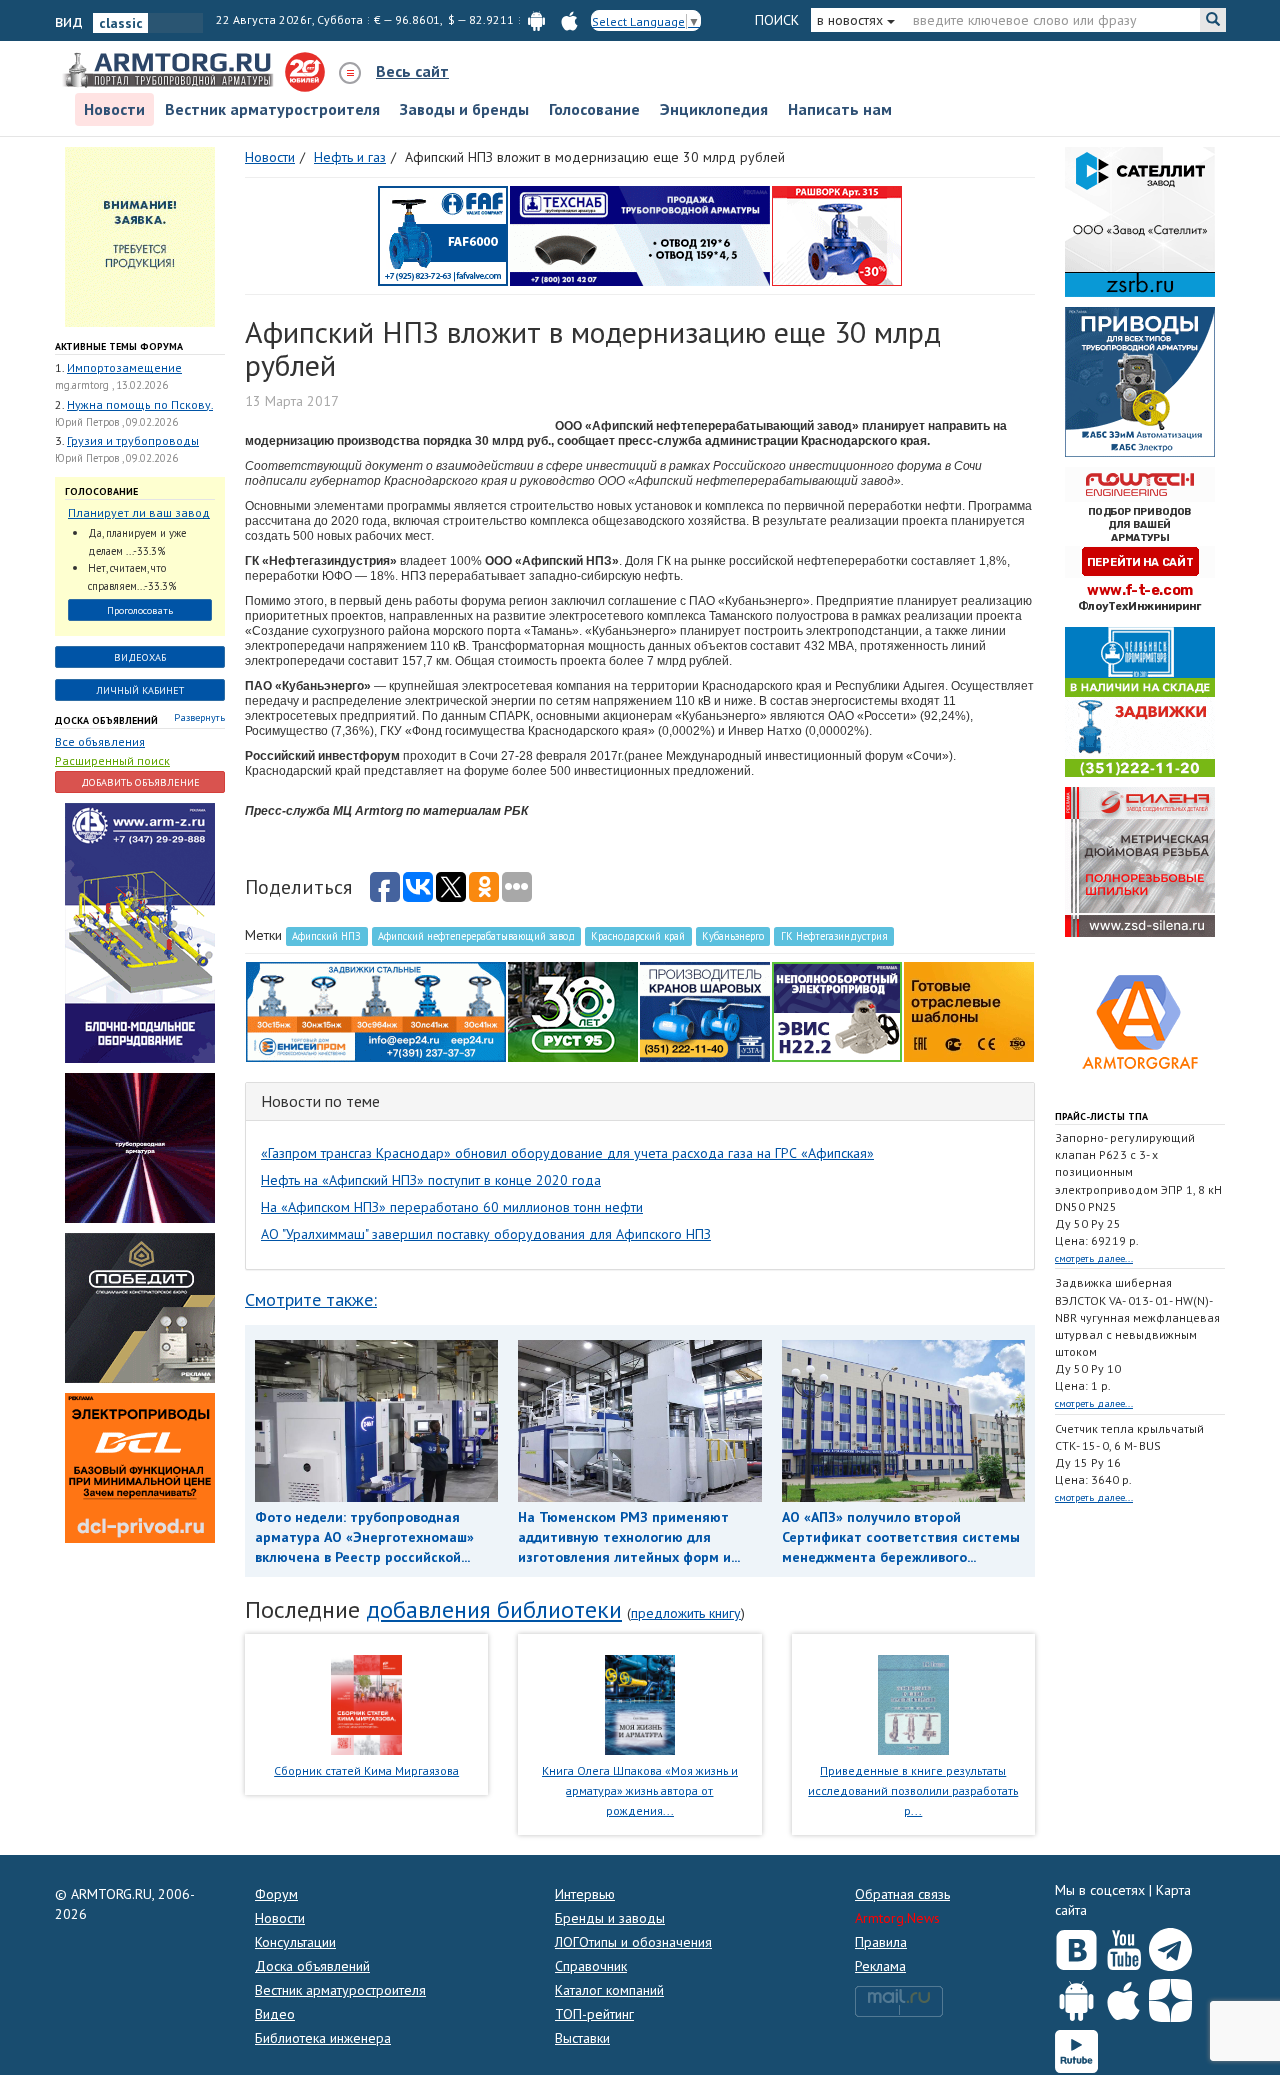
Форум (276, 1894)
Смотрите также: (311, 1299)
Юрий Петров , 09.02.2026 (116, 422)
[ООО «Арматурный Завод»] (140, 932)
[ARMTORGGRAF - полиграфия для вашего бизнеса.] (1140, 1020)
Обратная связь (902, 1894)
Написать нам (840, 109)
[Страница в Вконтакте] (1076, 1945)
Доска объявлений (106, 720)
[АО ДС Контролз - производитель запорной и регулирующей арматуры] (140, 1147)
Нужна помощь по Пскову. (140, 404)
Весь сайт (412, 71)
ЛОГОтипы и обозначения (633, 1942)
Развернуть (199, 717)
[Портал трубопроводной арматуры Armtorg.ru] (170, 71)
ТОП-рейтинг (594, 2014)
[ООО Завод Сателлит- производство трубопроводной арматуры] (1140, 220)
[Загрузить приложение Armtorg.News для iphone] (1123, 1996)
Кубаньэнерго (733, 936)
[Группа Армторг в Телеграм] (1170, 1945)
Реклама (880, 1966)
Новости (114, 109)
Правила (881, 1942)
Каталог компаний (609, 1990)
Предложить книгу (686, 1613)
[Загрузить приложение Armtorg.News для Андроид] (1076, 1996)
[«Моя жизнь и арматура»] (640, 1704)
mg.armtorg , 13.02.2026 (111, 385)
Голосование (594, 109)
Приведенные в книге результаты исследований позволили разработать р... (913, 1790)
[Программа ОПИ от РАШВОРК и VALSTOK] (837, 234)
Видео (275, 2014)
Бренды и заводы (610, 1918)
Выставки (582, 2038)
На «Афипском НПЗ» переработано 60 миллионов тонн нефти (452, 1207)
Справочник (591, 1966)
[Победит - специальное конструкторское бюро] (140, 1307)
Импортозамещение (124, 367)
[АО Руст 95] (573, 1010)
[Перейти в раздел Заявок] (140, 235)
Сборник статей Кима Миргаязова (366, 1770)
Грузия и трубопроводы (133, 440)
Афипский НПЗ (326, 936)
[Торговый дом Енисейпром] (376, 1010)
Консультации (295, 1942)
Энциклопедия (714, 109)
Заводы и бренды (464, 109)
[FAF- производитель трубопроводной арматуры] (443, 234)
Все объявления (100, 741)
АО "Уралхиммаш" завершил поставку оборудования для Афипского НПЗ (486, 1234)
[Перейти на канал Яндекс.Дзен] (1170, 1996)
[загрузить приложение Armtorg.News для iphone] (569, 19)
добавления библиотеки (494, 1609)
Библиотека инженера (323, 2038)
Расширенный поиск (112, 760)
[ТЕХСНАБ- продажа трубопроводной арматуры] (640, 234)
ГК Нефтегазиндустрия (834, 936)
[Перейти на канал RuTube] (1076, 2047)
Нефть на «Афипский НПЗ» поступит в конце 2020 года (431, 1180)
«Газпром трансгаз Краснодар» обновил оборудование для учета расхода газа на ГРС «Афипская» (567, 1153)
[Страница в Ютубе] (1123, 1945)
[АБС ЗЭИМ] (1140, 380)
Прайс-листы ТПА (1101, 1116)
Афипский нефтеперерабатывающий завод (476, 936)
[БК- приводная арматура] (140, 1467)
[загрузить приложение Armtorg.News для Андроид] (536, 19)
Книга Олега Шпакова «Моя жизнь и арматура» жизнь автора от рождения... (640, 1790)
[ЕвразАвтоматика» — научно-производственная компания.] (837, 1010)
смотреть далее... (1094, 1258)
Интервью (585, 1894)
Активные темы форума (119, 346)
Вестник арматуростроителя (272, 109)
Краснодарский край (638, 936)
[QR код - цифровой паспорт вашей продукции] (969, 1010)
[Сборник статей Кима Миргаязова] (366, 1704)
